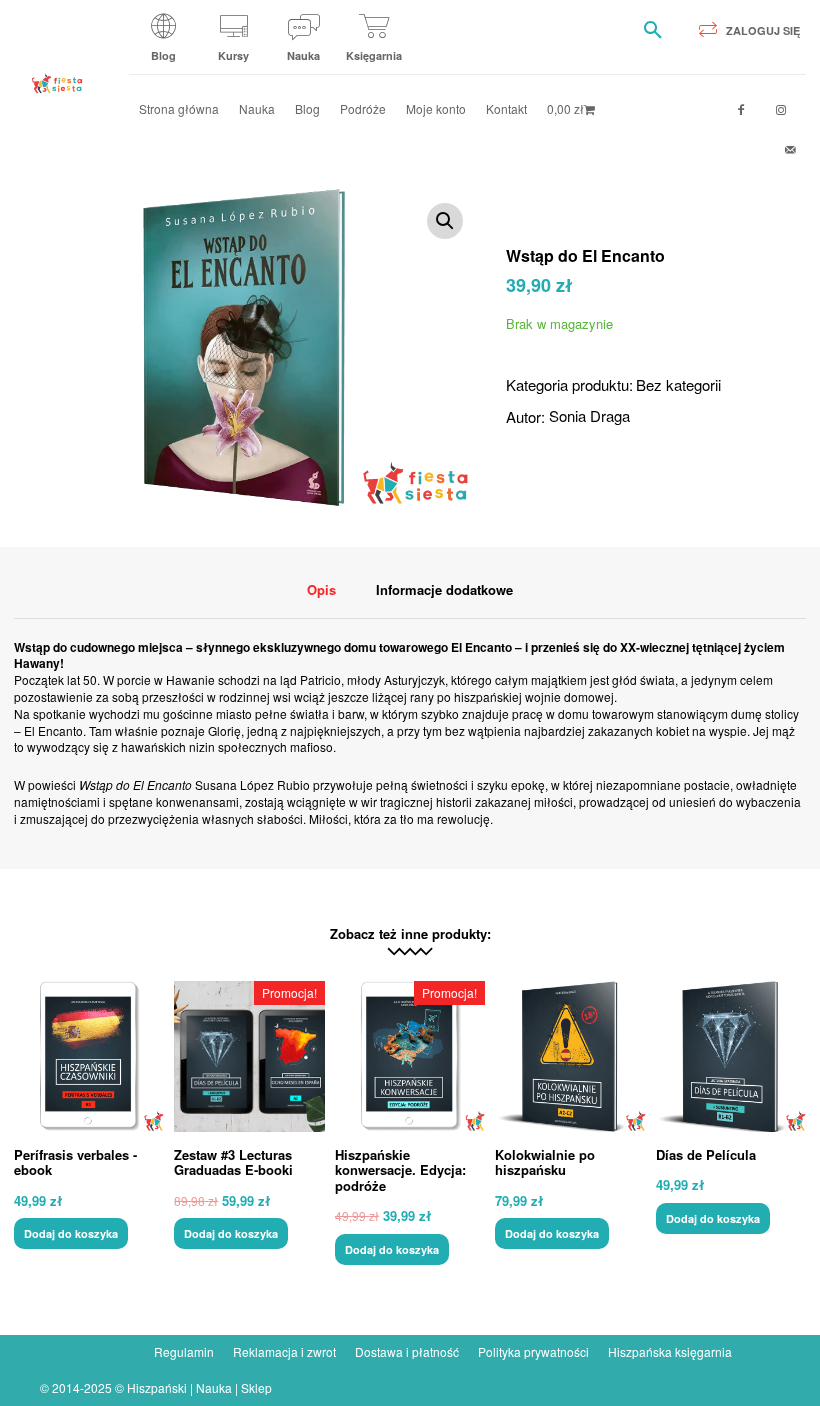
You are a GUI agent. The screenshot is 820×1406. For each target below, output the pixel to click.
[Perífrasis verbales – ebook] (89, 1056)
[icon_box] (164, 44)
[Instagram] (781, 110)
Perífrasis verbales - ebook (75, 1162)
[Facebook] (741, 110)
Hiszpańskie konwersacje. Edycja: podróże (400, 1170)
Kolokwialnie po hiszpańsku (545, 1162)
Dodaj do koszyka (71, 1233)
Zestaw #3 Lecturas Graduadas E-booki (233, 1162)
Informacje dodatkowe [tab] (444, 589)
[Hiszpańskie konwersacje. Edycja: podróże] (410, 1056)
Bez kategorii (678, 384)
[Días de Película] (731, 1056)
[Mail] (791, 150)
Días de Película (706, 1154)
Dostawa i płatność (407, 1351)
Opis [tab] (321, 589)
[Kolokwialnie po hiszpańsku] (570, 1056)
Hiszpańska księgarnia (670, 1351)
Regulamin (184, 1351)
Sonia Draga (589, 415)
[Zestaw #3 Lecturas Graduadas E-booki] (249, 1056)
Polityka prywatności (533, 1351)
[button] (653, 30)
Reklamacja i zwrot (284, 1351)
